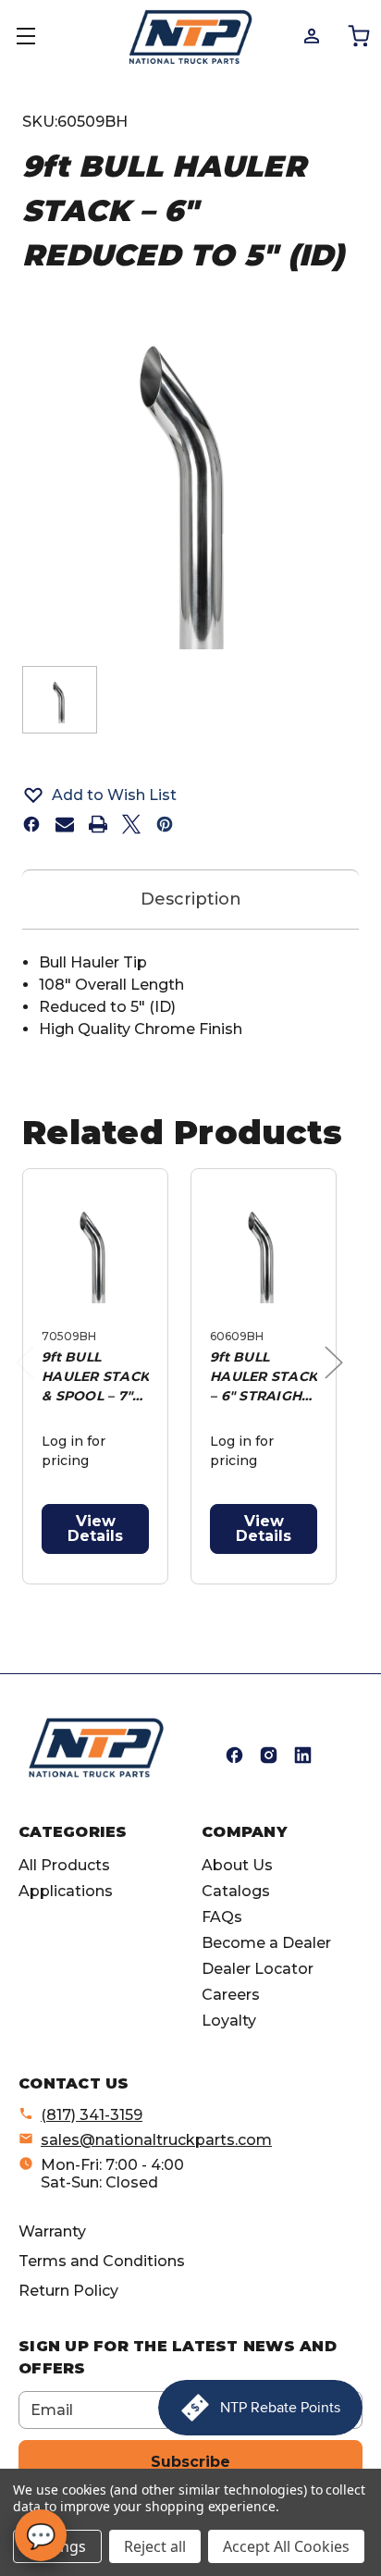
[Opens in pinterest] (165, 824)
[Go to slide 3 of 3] (209, 1594)
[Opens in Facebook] (234, 1755)
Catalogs (236, 1891)
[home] (96, 1748)
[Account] (310, 35)
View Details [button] (95, 1528)
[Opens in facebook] (31, 824)
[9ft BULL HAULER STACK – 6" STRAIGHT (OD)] (264, 1252)
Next (338, 1381)
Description (191, 899)
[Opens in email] (65, 824)
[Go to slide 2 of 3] (180, 1594)
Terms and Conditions (102, 2261)
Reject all (155, 2546)
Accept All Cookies (286, 2546)
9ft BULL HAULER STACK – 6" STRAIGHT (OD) (264, 1377)
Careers (231, 1995)
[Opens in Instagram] (269, 1755)
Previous (30, 1381)
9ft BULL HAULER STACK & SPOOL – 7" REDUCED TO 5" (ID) (95, 1377)
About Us (237, 1865)
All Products (64, 1865)
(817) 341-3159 (92, 2115)
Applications (66, 1891)
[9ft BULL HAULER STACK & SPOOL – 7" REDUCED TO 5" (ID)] (95, 1252)
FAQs (222, 1917)
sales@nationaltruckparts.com (156, 2140)
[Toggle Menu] (37, 37)
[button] (190, 795)
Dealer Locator (258, 1969)
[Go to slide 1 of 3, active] (150, 1594)
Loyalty (229, 2021)
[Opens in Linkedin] (303, 1755)
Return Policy (68, 2291)
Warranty (52, 2231)
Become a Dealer (266, 1943)
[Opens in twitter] (131, 824)
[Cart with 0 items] (357, 35)
